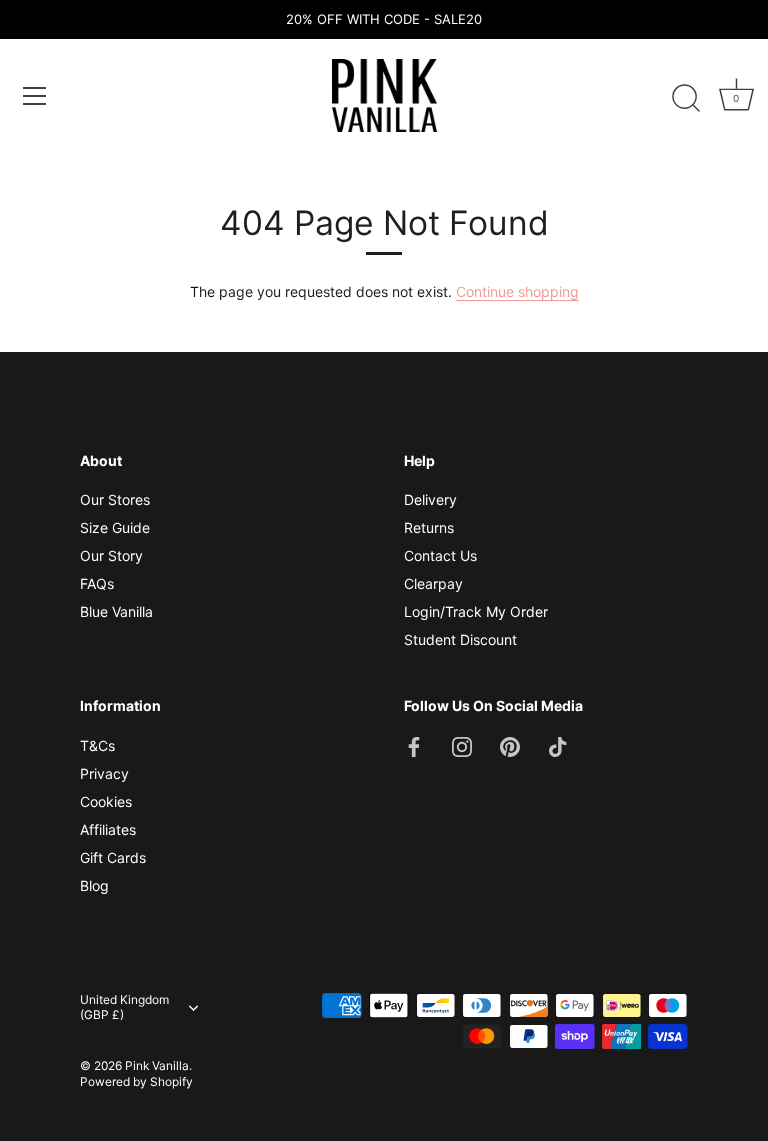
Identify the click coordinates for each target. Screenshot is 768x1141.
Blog (94, 885)
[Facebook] (414, 745)
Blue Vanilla (116, 611)
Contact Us (440, 555)
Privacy (104, 773)
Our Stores (115, 499)
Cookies (106, 801)
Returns (429, 527)
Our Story (111, 555)
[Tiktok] (558, 745)
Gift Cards (113, 857)
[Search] (686, 99)
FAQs (97, 583)
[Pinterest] (510, 745)
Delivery (430, 499)
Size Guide (115, 527)
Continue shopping (517, 291)
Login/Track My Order (476, 611)
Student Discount (460, 639)
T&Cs (97, 745)
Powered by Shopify (136, 1081)
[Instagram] (462, 745)
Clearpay (433, 583)
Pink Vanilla (157, 1065)
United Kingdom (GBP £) (124, 1007)
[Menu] (35, 96)
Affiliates (108, 829)
